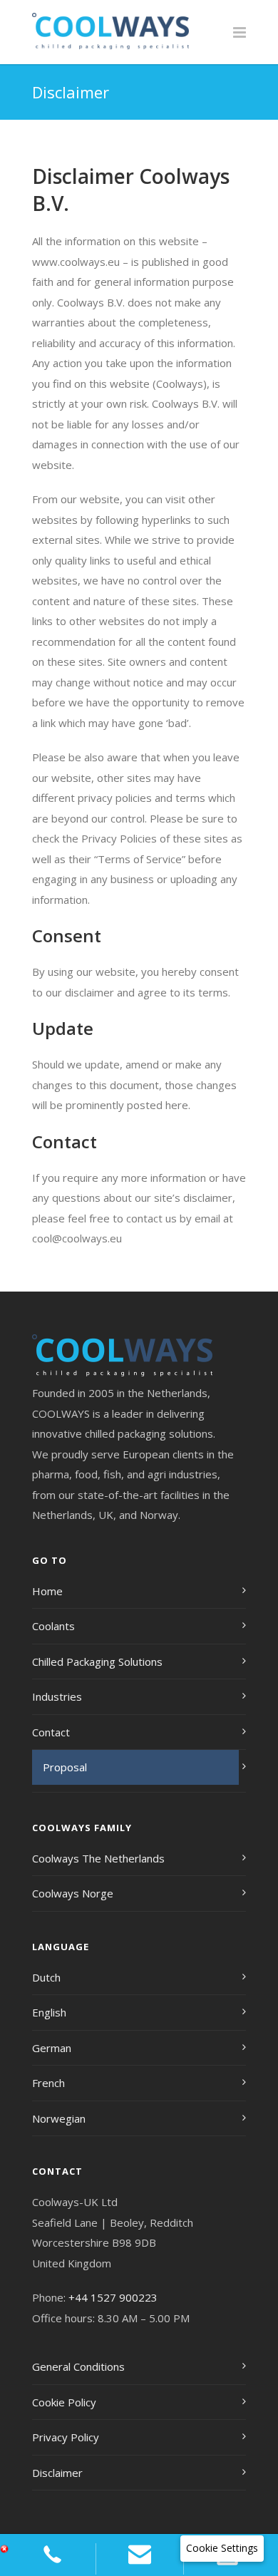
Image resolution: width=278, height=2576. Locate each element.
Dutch (46, 1977)
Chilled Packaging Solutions (97, 1661)
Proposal (65, 1767)
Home (47, 1591)
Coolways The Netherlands (98, 1858)
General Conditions (78, 2366)
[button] (222, 2549)
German (52, 2048)
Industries (57, 1696)
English (49, 2012)
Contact (51, 1732)
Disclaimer (57, 2473)
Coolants (53, 1626)
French (48, 2083)
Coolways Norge (73, 1893)
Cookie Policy (64, 2402)
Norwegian (59, 2118)
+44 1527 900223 (113, 2297)
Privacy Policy (66, 2437)
